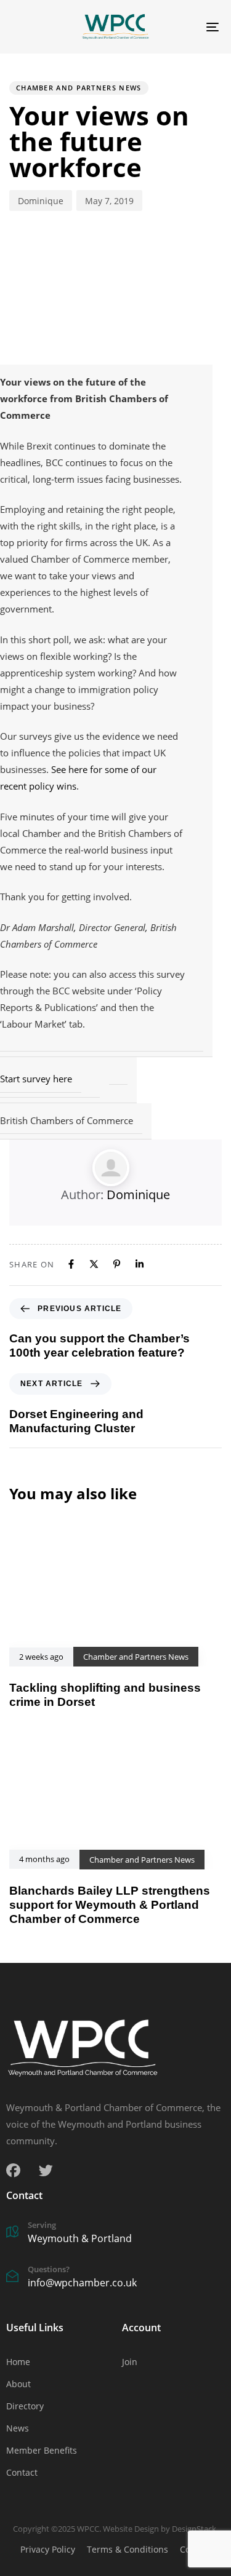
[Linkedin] (140, 1264)
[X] (94, 1264)
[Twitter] (46, 2170)
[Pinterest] (117, 1264)
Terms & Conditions (128, 2549)
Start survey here (36, 1079)
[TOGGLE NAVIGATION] (184, 27)
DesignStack (194, 2529)
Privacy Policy (48, 2549)
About (18, 2384)
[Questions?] (115, 2278)
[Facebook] (71, 1264)
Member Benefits (42, 2450)
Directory (25, 2406)
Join (130, 2362)
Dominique (41, 201)
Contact (22, 2472)
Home (18, 2362)
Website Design (131, 2529)
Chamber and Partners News (79, 88)
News (18, 2428)
